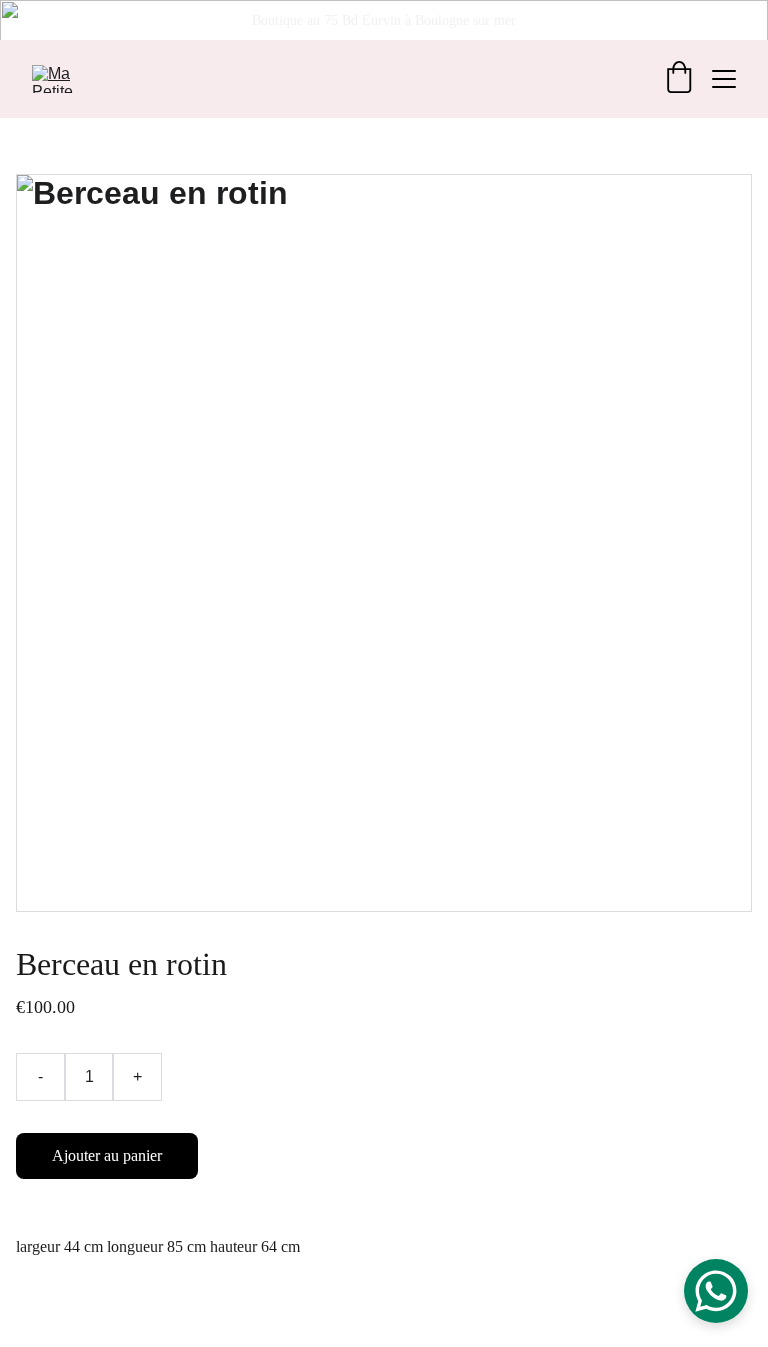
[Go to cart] (679, 79)
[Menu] (724, 79)
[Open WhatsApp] (716, 1291)
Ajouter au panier (107, 1155)
